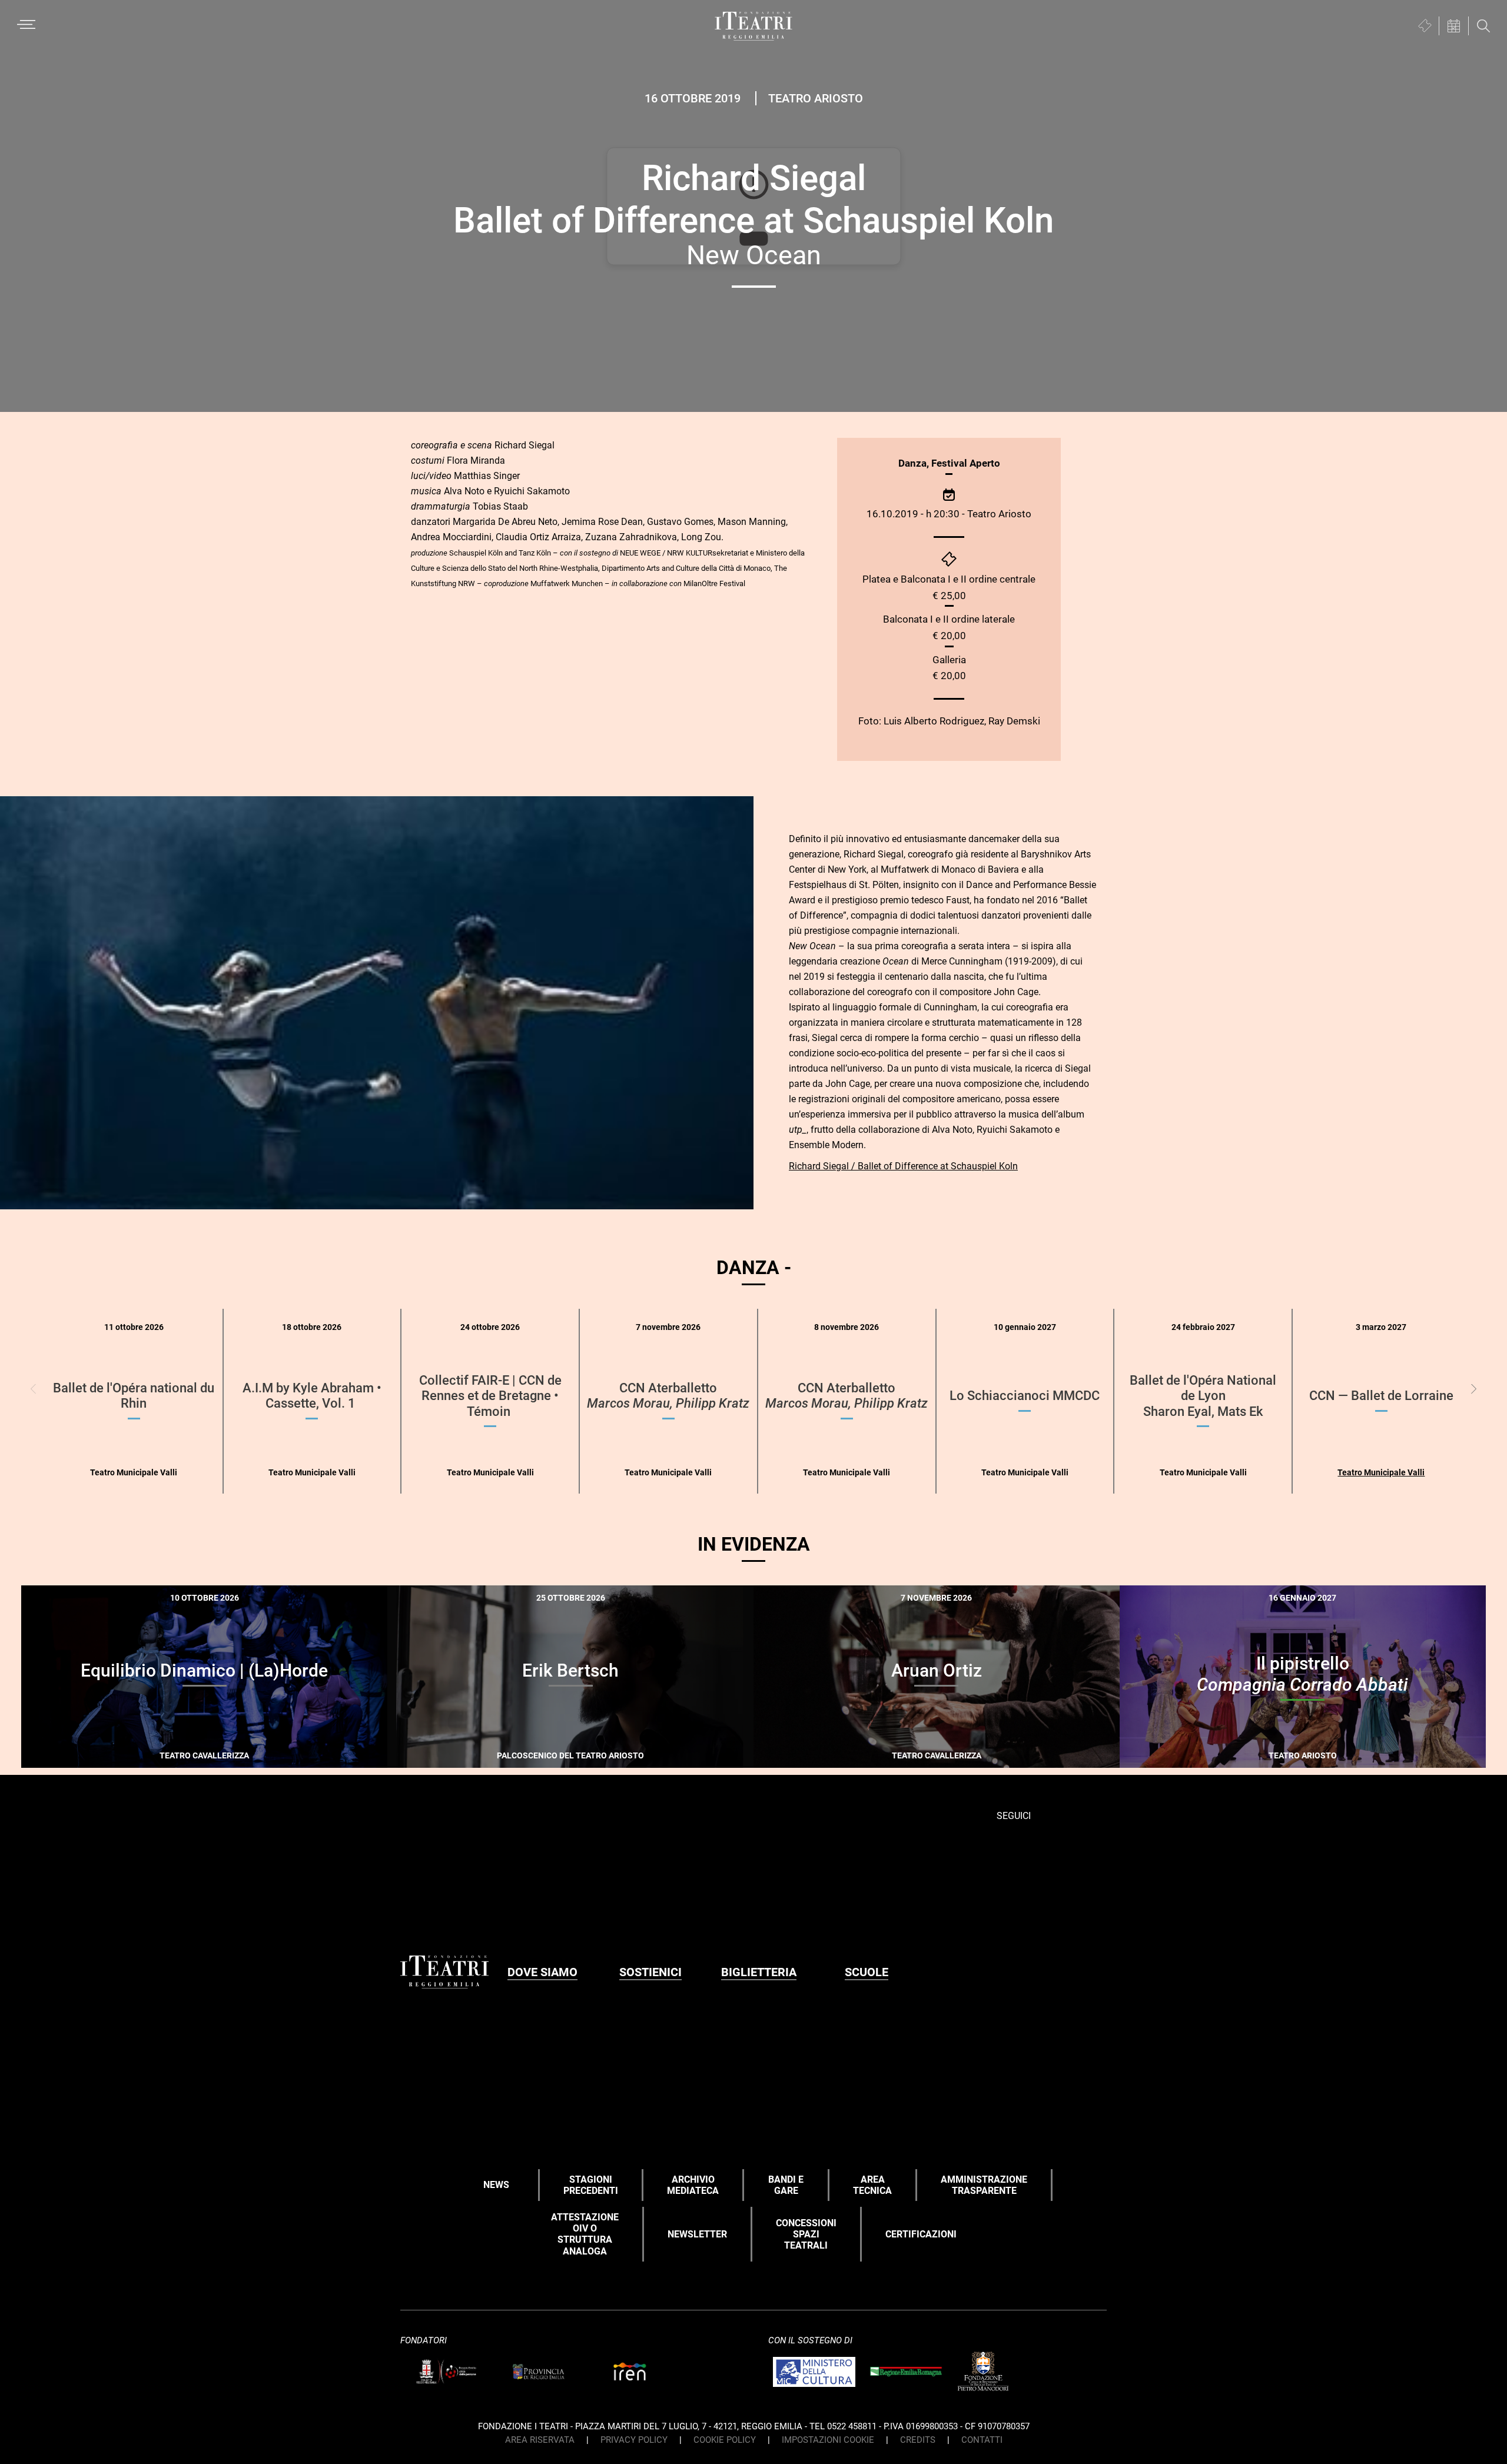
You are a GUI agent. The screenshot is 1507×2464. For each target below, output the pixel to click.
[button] (1474, 1389)
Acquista (162, 1751)
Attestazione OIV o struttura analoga (585, 2234)
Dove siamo (542, 1972)
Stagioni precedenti (591, 2185)
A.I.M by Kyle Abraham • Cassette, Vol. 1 (312, 1396)
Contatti (982, 2440)
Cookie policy (725, 2440)
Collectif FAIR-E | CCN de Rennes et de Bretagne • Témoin (490, 1396)
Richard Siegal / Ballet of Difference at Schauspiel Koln (903, 1166)
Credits (918, 2440)
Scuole (867, 1972)
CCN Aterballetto (668, 1396)
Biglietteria (759, 1972)
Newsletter (697, 2234)
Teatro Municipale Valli (1381, 1472)
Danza (912, 463)
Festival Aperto (966, 463)
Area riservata (540, 2440)
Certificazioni (921, 2234)
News (496, 2185)
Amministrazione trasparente (984, 2185)
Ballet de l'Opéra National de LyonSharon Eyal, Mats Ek (1203, 1396)
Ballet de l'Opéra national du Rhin (134, 1396)
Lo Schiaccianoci (1025, 1396)
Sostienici (650, 1972)
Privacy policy (634, 2440)
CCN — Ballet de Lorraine (1381, 1396)
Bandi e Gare (786, 2185)
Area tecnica (872, 2185)
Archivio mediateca (693, 2185)
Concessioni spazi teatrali (806, 2234)
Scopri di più (245, 1753)
